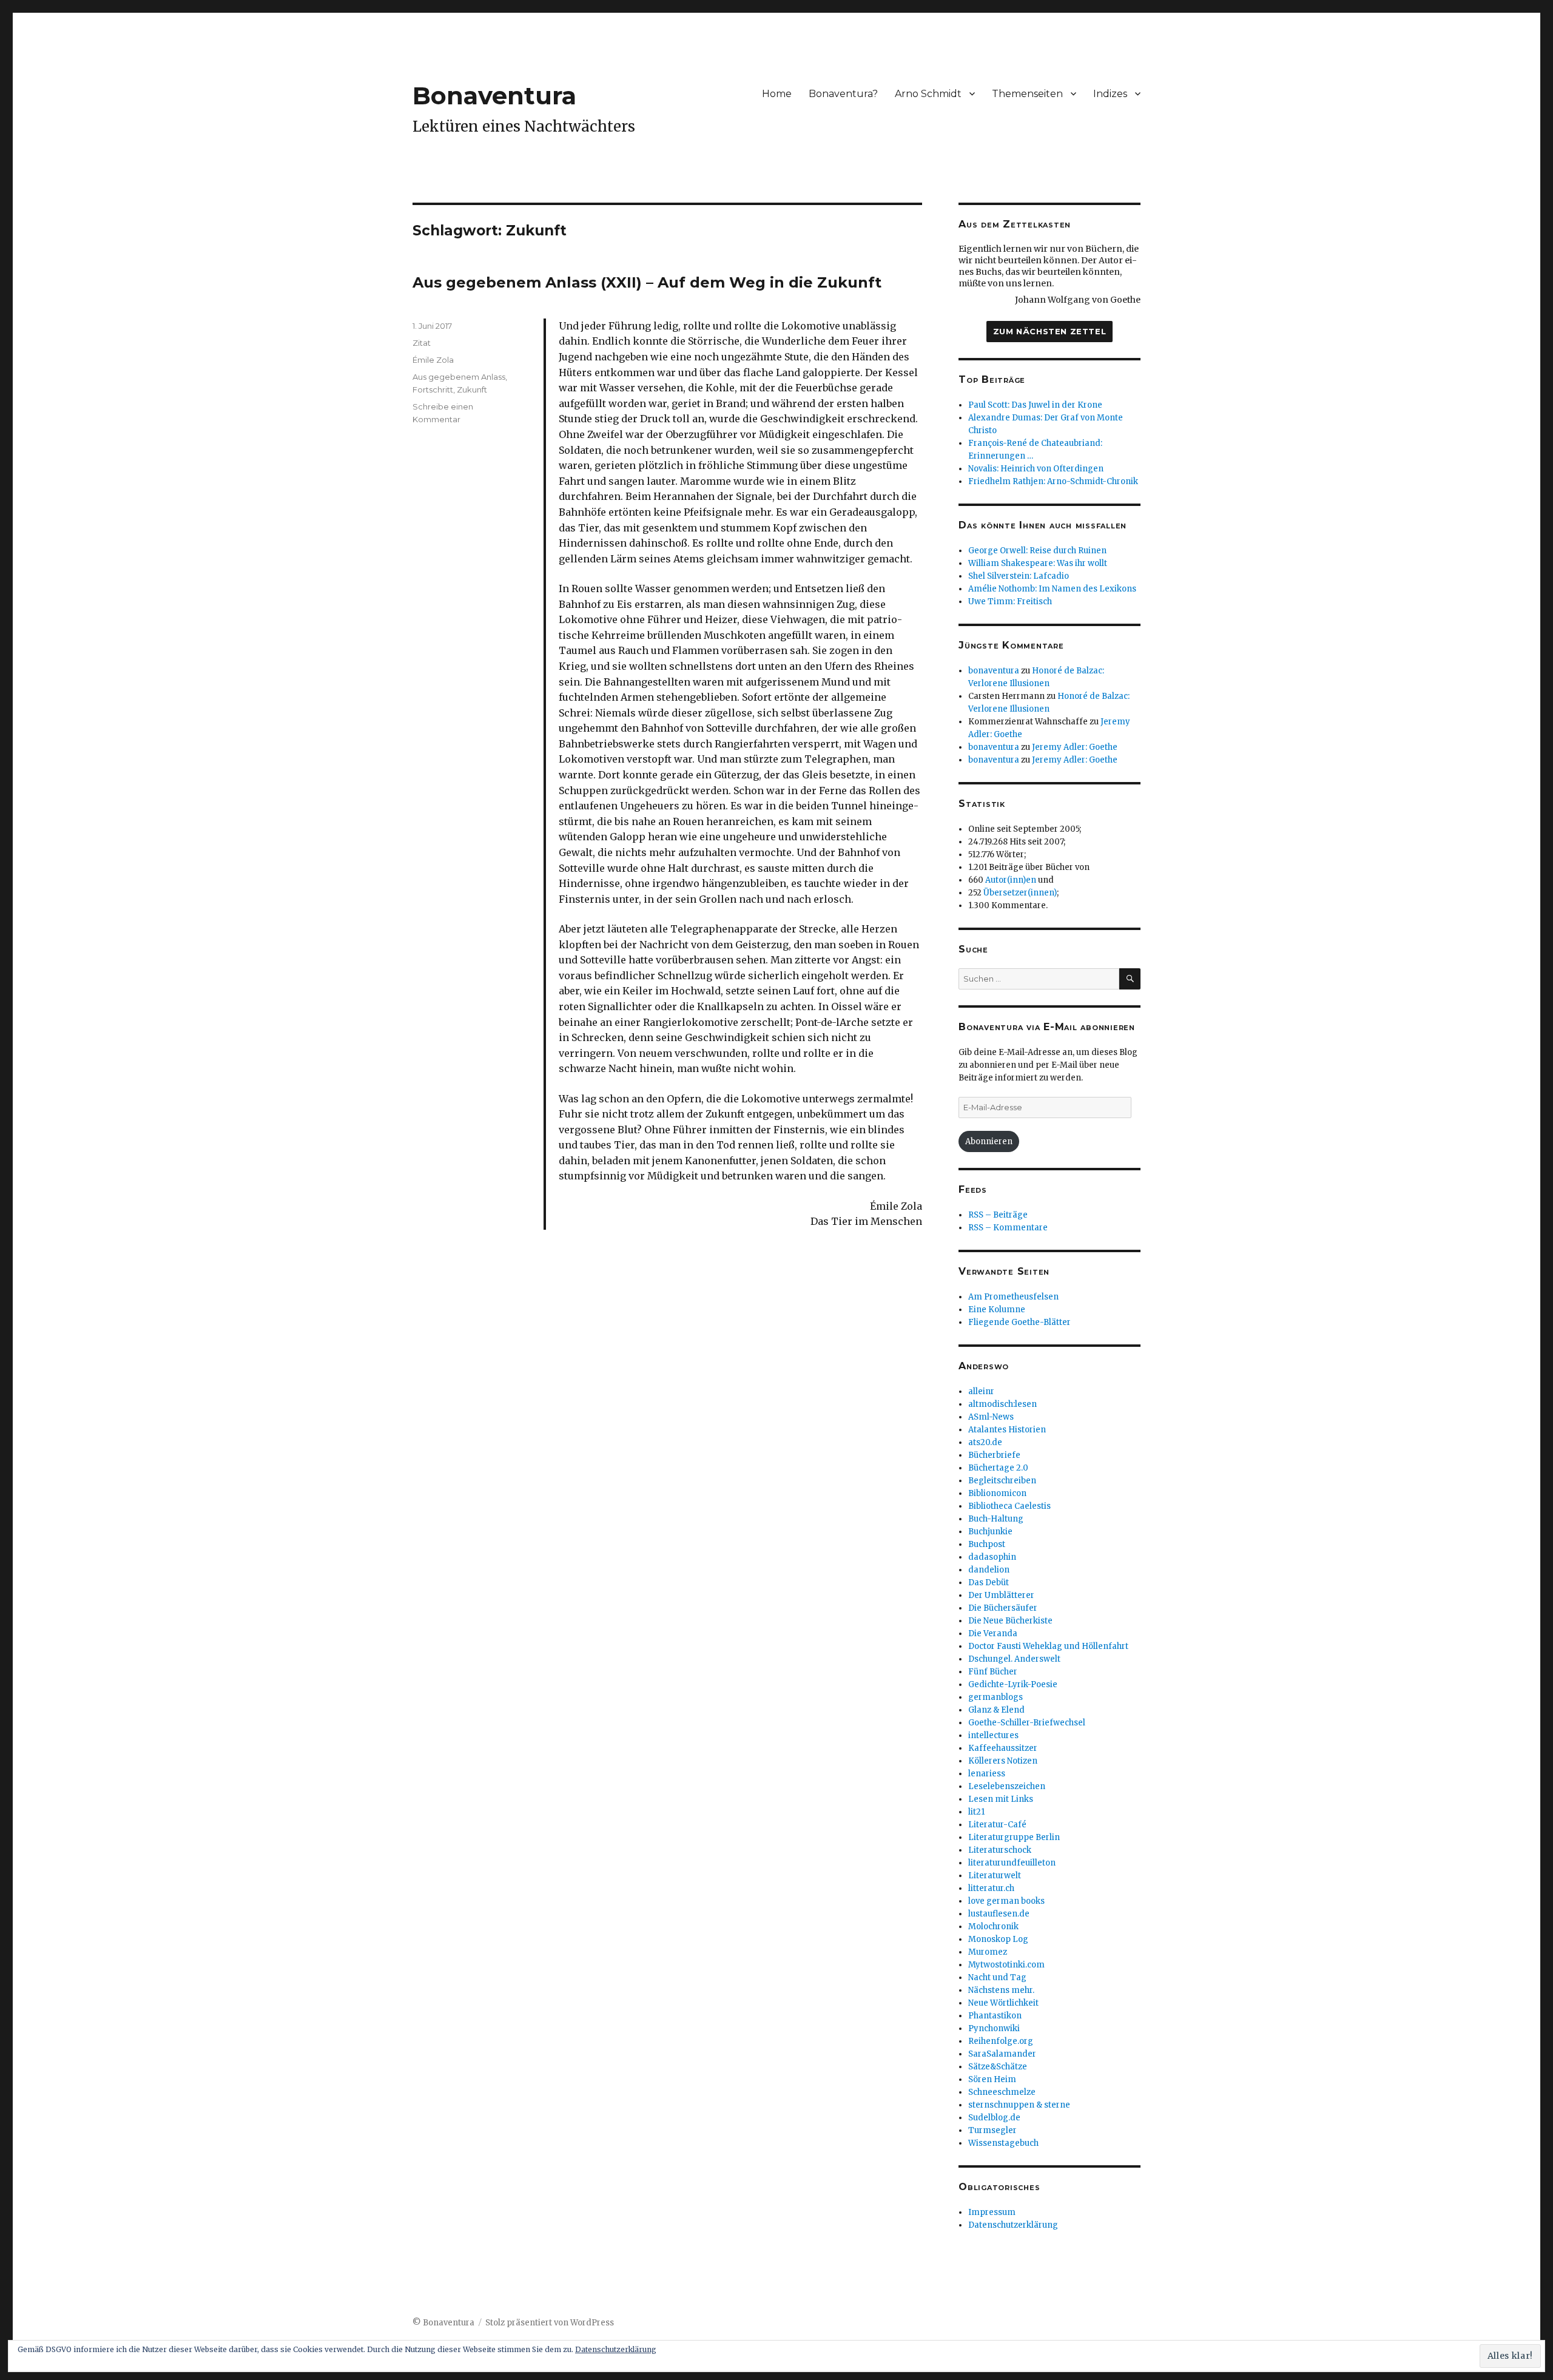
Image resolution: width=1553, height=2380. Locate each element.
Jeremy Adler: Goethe (1075, 747)
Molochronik (993, 1927)
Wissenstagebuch (1003, 2143)
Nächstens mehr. (1001, 1990)
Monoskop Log (998, 1939)
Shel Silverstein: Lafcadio (1019, 576)
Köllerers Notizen (1003, 1761)
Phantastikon (995, 2016)
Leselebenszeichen (1007, 1786)
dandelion (989, 1570)
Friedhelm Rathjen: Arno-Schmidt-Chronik (1053, 481)
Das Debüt (989, 1583)
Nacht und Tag (997, 1977)
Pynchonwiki (994, 2028)
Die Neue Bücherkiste (1010, 1621)
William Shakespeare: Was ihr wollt (1038, 563)
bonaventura (994, 671)
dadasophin (992, 1557)
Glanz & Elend (996, 1710)
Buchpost (987, 1544)
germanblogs (995, 1697)
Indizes (1110, 94)
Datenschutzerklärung (1013, 2225)
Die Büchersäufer (1003, 1608)
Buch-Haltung (996, 1519)
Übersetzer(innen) (1020, 893)
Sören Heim (992, 2079)
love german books (1006, 1901)
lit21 (976, 1812)
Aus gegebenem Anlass (459, 377)
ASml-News (991, 1417)
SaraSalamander (1002, 2054)
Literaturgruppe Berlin (1014, 1837)
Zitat (422, 343)
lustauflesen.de (999, 1914)
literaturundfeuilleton (1012, 1863)
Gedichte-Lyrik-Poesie (1013, 1684)
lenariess (987, 1774)
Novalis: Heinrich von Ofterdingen (1036, 469)
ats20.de (985, 1442)
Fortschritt (433, 389)
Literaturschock (1000, 1850)
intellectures (993, 1735)
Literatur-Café (997, 1825)
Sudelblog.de (994, 2118)
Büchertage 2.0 (998, 1468)
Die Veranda (993, 1633)
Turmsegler (992, 2130)
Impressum (992, 2212)
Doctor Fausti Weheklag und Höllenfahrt (1048, 1646)
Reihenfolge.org (1001, 2041)
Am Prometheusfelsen (1013, 1297)
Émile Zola (433, 360)
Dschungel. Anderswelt (1014, 1659)
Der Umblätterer (1001, 1595)
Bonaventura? (843, 94)
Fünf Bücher (993, 1672)
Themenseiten (1027, 94)
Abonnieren (989, 1141)
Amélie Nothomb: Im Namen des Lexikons (1052, 589)
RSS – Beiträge (998, 1215)
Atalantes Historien (1007, 1430)
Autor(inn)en (1011, 880)
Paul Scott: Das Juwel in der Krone (1035, 405)
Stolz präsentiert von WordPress (550, 2323)
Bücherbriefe (994, 1455)
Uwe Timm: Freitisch (1010, 602)
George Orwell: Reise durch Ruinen (1037, 551)
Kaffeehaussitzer (1003, 1748)
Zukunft (472, 389)
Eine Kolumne (997, 1310)
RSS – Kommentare (1008, 1228)
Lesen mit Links (1001, 1799)
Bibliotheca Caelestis (1009, 1506)
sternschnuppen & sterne (1019, 2105)
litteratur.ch (991, 1888)
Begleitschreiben (1002, 1481)
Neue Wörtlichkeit (1003, 2003)
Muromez (988, 1952)
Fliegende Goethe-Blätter (1019, 1322)
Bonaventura (494, 96)
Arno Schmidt (928, 94)
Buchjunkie (990, 1532)
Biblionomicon (997, 1493)
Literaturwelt (995, 1876)
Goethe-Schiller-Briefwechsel (1027, 1723)
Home (777, 94)
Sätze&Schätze (998, 2067)
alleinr (981, 1391)
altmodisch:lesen (1002, 1404)
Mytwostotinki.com (1006, 1965)
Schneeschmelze (1002, 2092)
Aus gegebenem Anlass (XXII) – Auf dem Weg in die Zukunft (647, 282)
